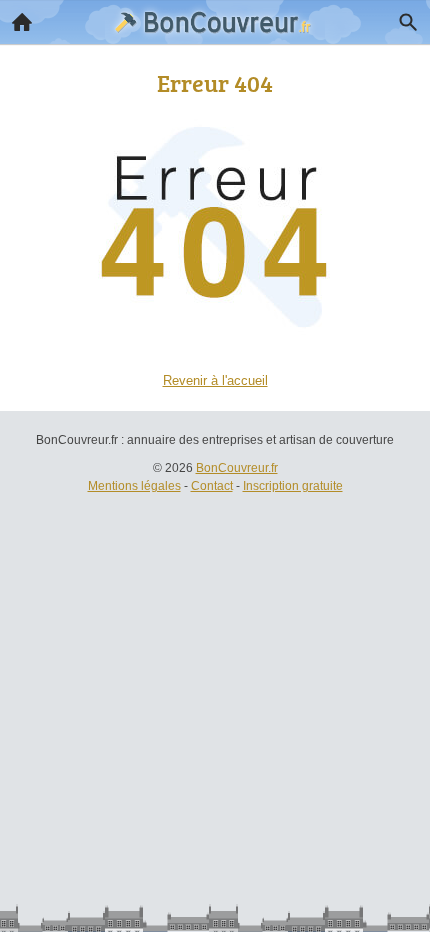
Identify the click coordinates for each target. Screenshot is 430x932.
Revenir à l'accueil (215, 380)
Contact (212, 486)
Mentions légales (134, 486)
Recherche (408, 22)
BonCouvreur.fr (237, 468)
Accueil (22, 22)
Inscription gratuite (293, 486)
